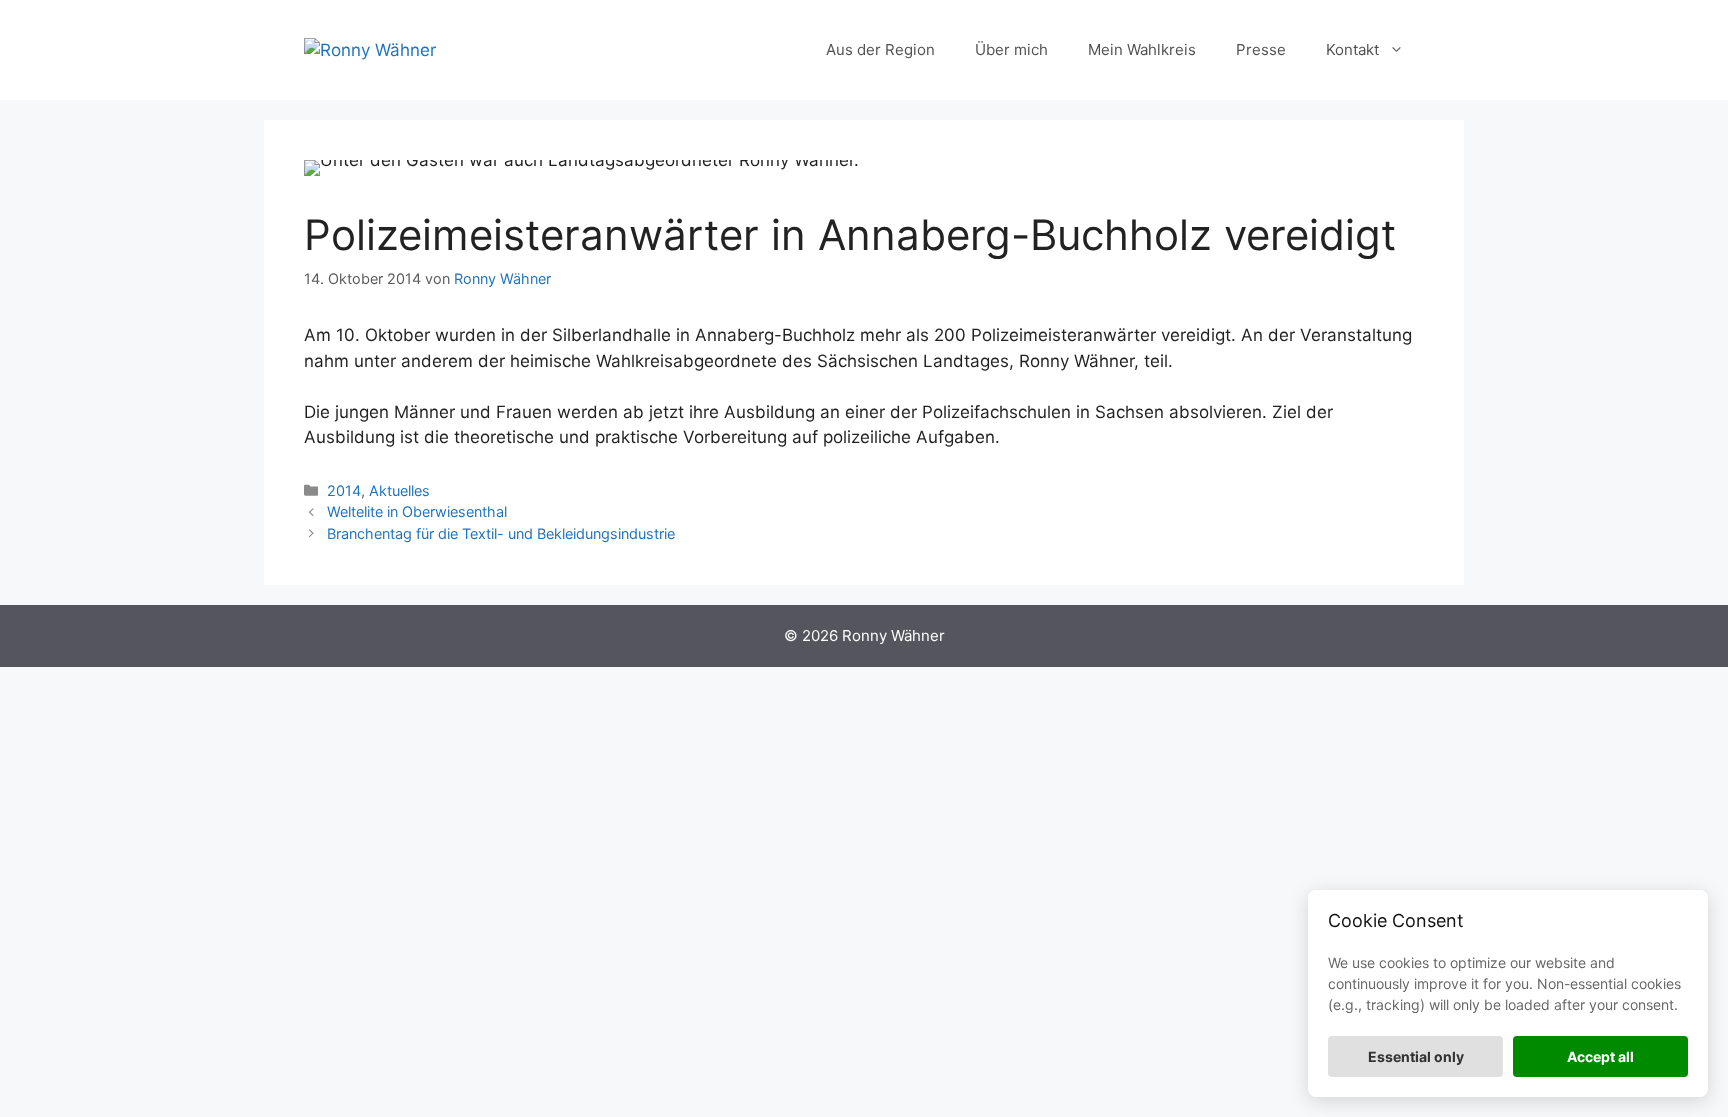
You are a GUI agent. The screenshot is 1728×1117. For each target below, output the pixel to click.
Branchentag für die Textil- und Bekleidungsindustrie (501, 533)
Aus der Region (880, 49)
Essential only (1416, 1056)
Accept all (1600, 1056)
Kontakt (1352, 49)
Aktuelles (399, 490)
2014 (344, 490)
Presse (1261, 49)
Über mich (1011, 49)
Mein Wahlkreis (1142, 49)
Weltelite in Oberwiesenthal (417, 511)
